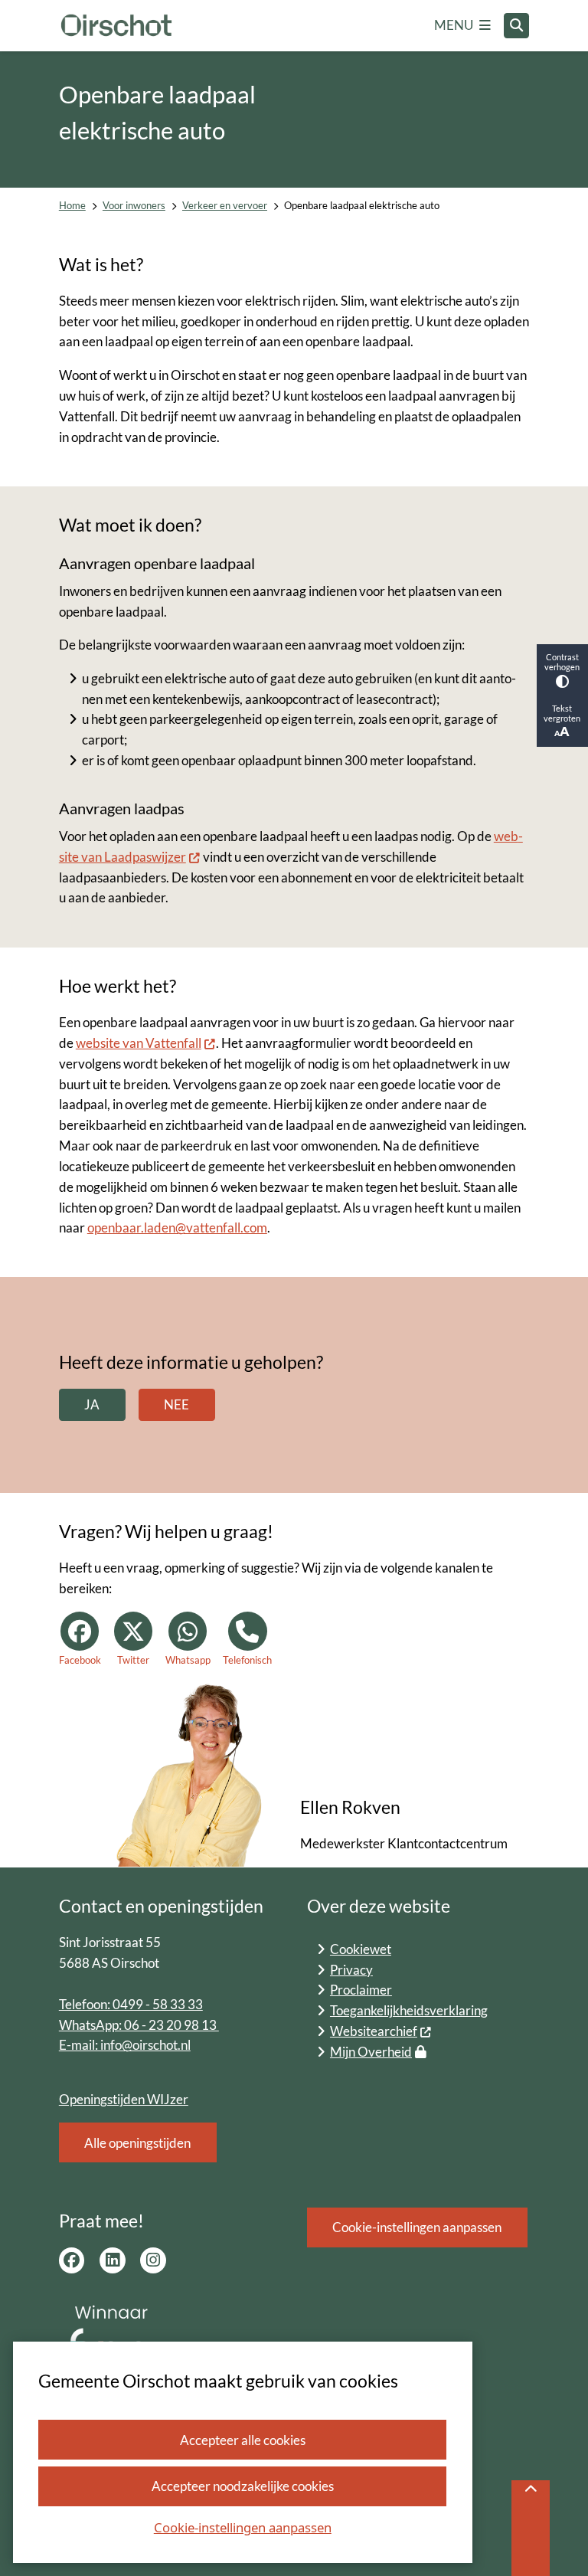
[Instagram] (153, 2260)
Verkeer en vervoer (225, 206)
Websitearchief (374, 2031)
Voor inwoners (134, 206)
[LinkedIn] (113, 2260)
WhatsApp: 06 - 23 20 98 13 (139, 2025)
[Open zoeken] (517, 26)
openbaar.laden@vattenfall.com (177, 1227)
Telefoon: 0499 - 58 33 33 (131, 2004)
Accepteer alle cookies (243, 2440)
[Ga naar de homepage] (116, 26)
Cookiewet (361, 1949)
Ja (92, 1404)
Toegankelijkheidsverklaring (409, 2010)
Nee (176, 1404)
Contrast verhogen (562, 662)
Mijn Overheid (371, 2052)
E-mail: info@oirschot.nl (125, 2045)
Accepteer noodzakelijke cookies (243, 2486)
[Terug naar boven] (531, 2528)
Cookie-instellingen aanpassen (243, 2527)
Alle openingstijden (137, 2143)
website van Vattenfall (139, 1043)
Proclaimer (361, 1990)
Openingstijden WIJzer (124, 2099)
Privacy (351, 1970)
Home (72, 206)
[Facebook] (72, 2260)
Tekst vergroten (562, 713)
